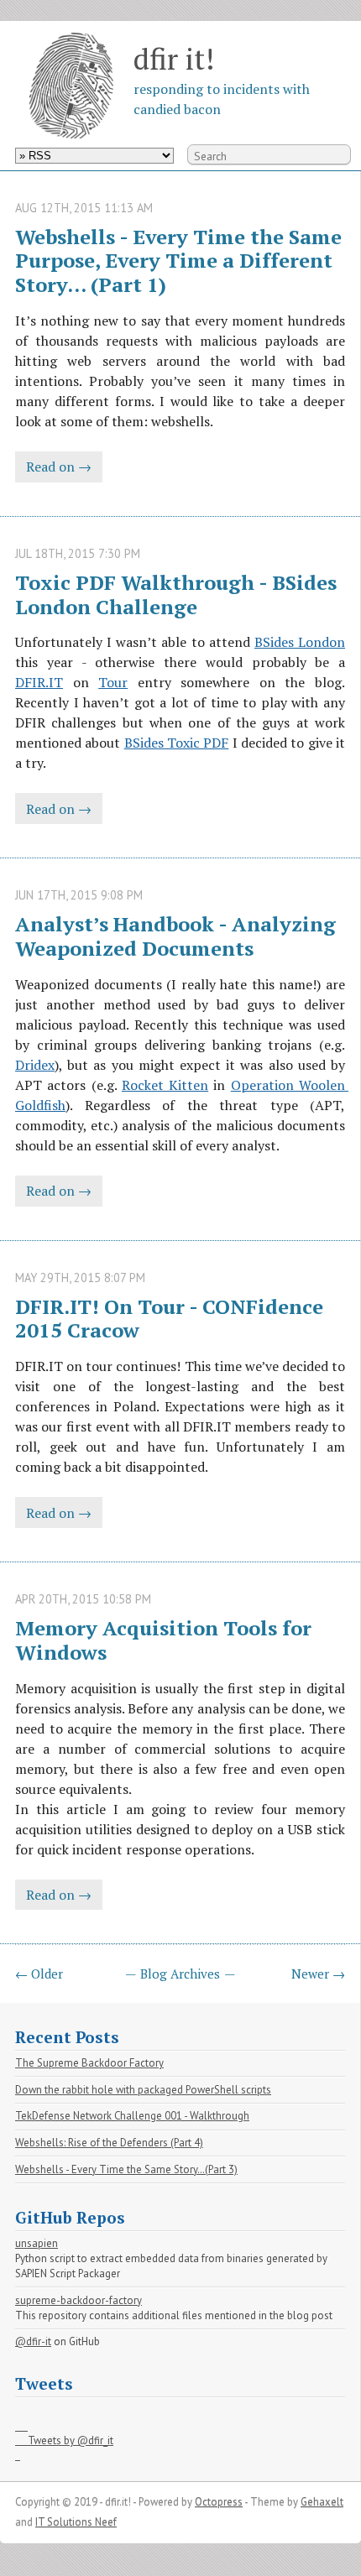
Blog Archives (180, 1974)
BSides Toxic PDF (177, 743)
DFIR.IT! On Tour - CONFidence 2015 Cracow (172, 1319)
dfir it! (174, 58)
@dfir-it (33, 2341)
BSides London (300, 642)
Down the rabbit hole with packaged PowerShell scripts (143, 2090)
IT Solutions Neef (76, 2522)
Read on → (59, 467)
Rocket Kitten (165, 1085)
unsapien (37, 2243)
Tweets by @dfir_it (64, 2441)
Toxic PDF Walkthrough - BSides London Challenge (178, 594)
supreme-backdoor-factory (78, 2300)
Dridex (35, 1065)
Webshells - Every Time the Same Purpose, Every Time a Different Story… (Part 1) (181, 261)
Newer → (318, 1974)
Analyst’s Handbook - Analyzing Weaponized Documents (178, 936)
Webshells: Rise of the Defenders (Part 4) (109, 2143)
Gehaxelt (322, 2502)
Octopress (219, 2502)
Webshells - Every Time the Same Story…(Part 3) (126, 2169)
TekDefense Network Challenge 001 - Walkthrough (132, 2116)
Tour (113, 682)
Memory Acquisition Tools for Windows (166, 1640)
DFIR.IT (39, 682)
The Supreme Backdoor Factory (89, 2063)
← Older (39, 1974)
